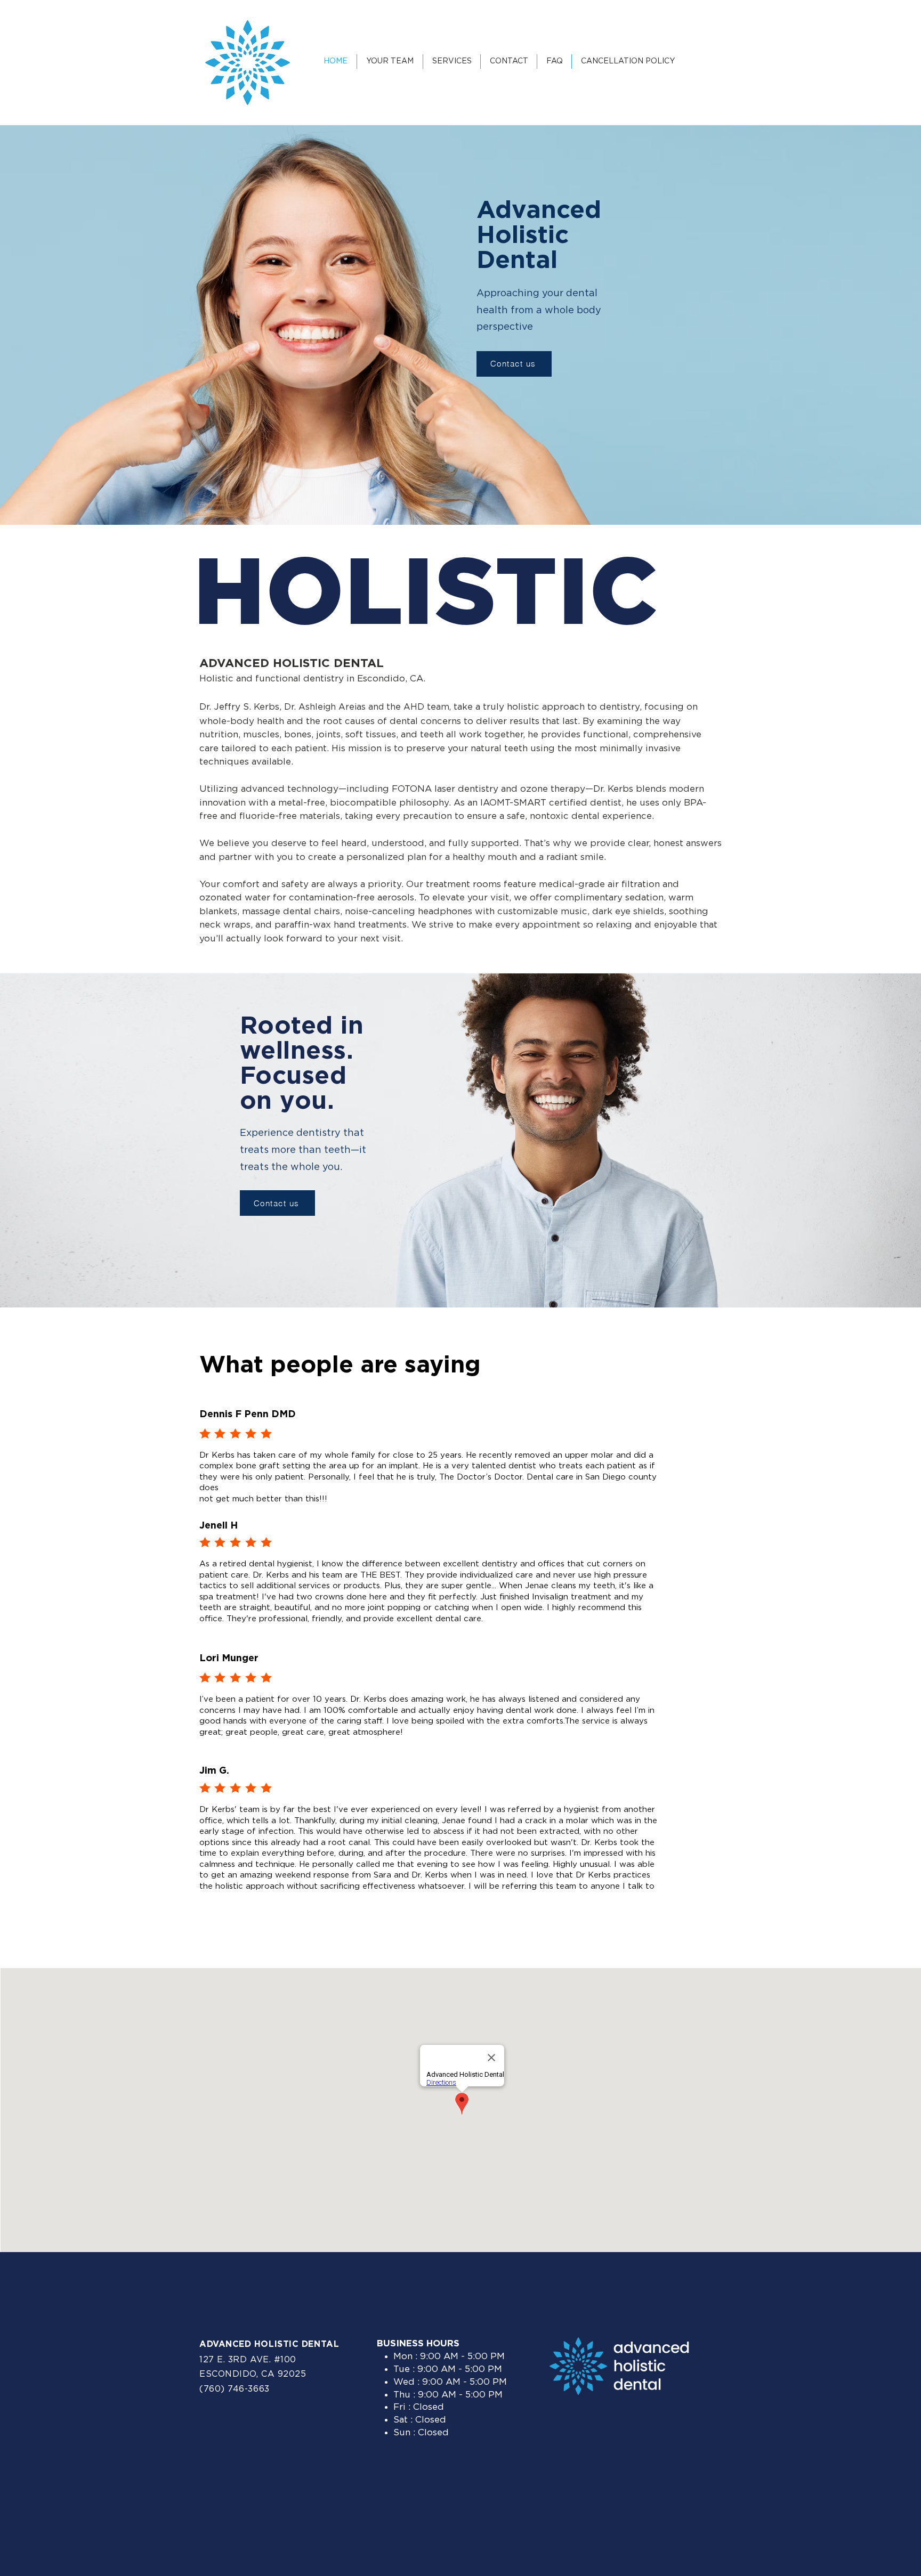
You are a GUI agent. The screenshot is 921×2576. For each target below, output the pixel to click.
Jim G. (214, 1771)
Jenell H (219, 1526)
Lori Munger (229, 1659)
